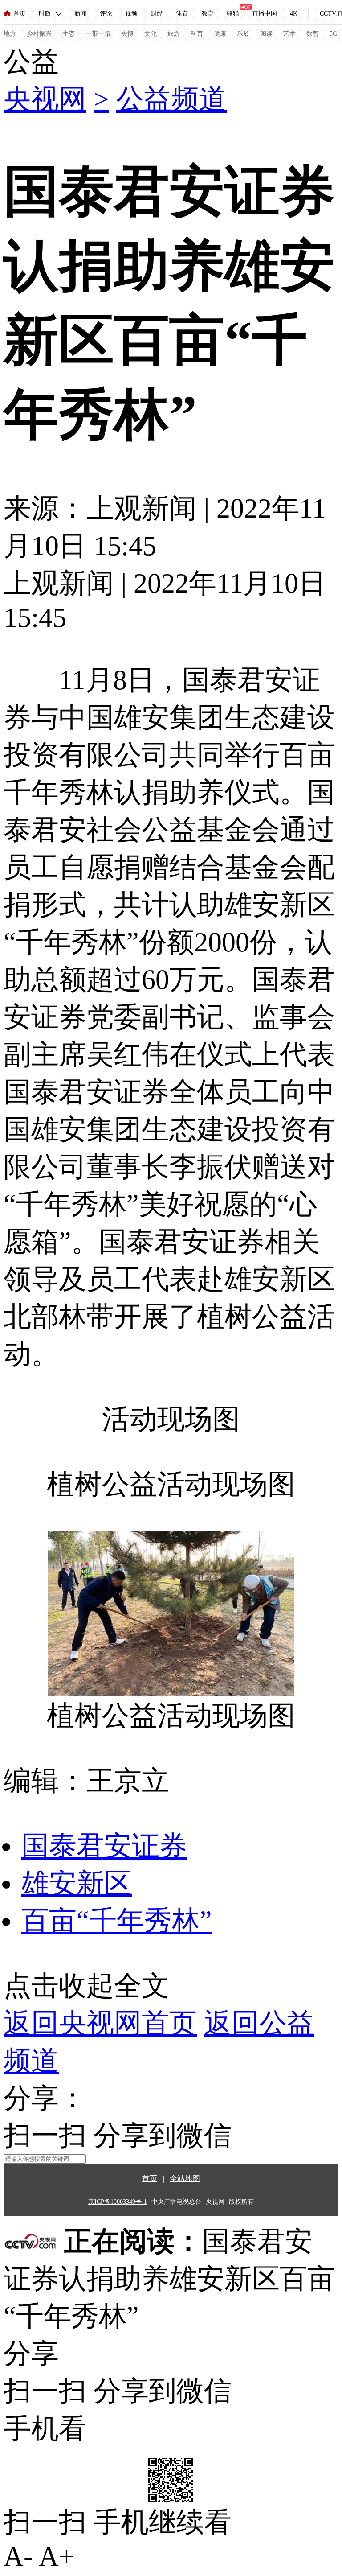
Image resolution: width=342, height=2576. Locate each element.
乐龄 (243, 34)
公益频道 (171, 99)
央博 (127, 34)
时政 (45, 14)
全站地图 (185, 2179)
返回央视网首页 (100, 2023)
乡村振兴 (39, 34)
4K (294, 14)
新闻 (81, 14)
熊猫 (233, 14)
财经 (157, 14)
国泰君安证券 (104, 1846)
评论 (106, 14)
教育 (208, 14)
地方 (10, 34)
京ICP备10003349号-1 (118, 2202)
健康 (220, 34)
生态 (69, 34)
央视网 (45, 99)
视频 (131, 14)
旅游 (174, 34)
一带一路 (98, 34)
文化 (151, 34)
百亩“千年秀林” (117, 1921)
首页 (20, 14)
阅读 (266, 34)
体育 (182, 14)
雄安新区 (77, 1883)
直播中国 (265, 14)
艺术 (289, 34)
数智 (313, 34)
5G (333, 34)
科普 (197, 34)
